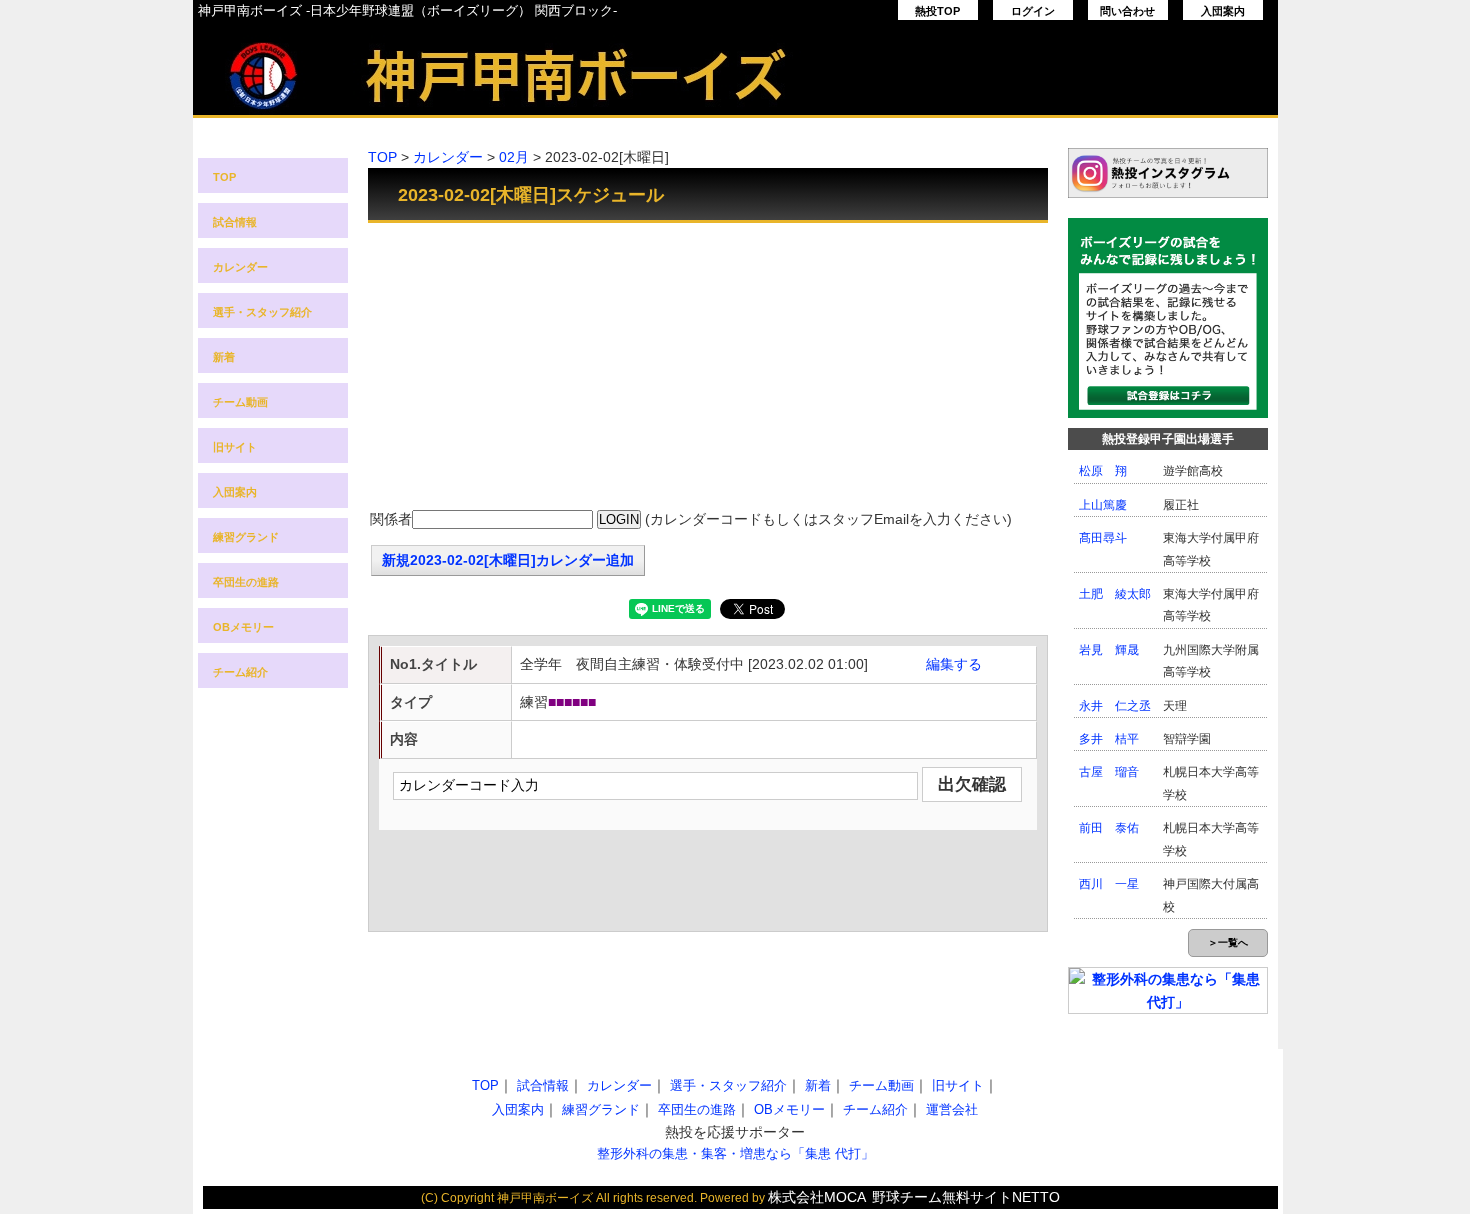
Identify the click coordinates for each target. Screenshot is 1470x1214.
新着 (224, 357)
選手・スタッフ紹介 (262, 312)
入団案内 (1223, 11)
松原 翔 (1103, 471)
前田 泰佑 (1109, 828)
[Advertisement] (708, 368)
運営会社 (952, 1109)
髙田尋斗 (1103, 538)
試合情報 (235, 222)
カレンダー (240, 267)
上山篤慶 (1103, 505)
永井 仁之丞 (1115, 706)
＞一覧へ (1228, 942)
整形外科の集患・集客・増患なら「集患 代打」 (735, 1153)
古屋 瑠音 (1109, 772)
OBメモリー (243, 627)
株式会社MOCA (817, 1197)
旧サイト (235, 447)
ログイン (1033, 11)
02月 (514, 157)
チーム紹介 (240, 672)
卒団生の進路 (246, 582)
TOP (224, 177)
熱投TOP (937, 11)
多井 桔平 (1109, 739)
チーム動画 (240, 402)
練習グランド (246, 537)
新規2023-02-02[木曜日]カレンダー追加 (508, 560)
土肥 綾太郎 (1115, 594)
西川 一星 (1109, 884)
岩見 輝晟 (1109, 650)
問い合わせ (1127, 11)
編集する (954, 664)
